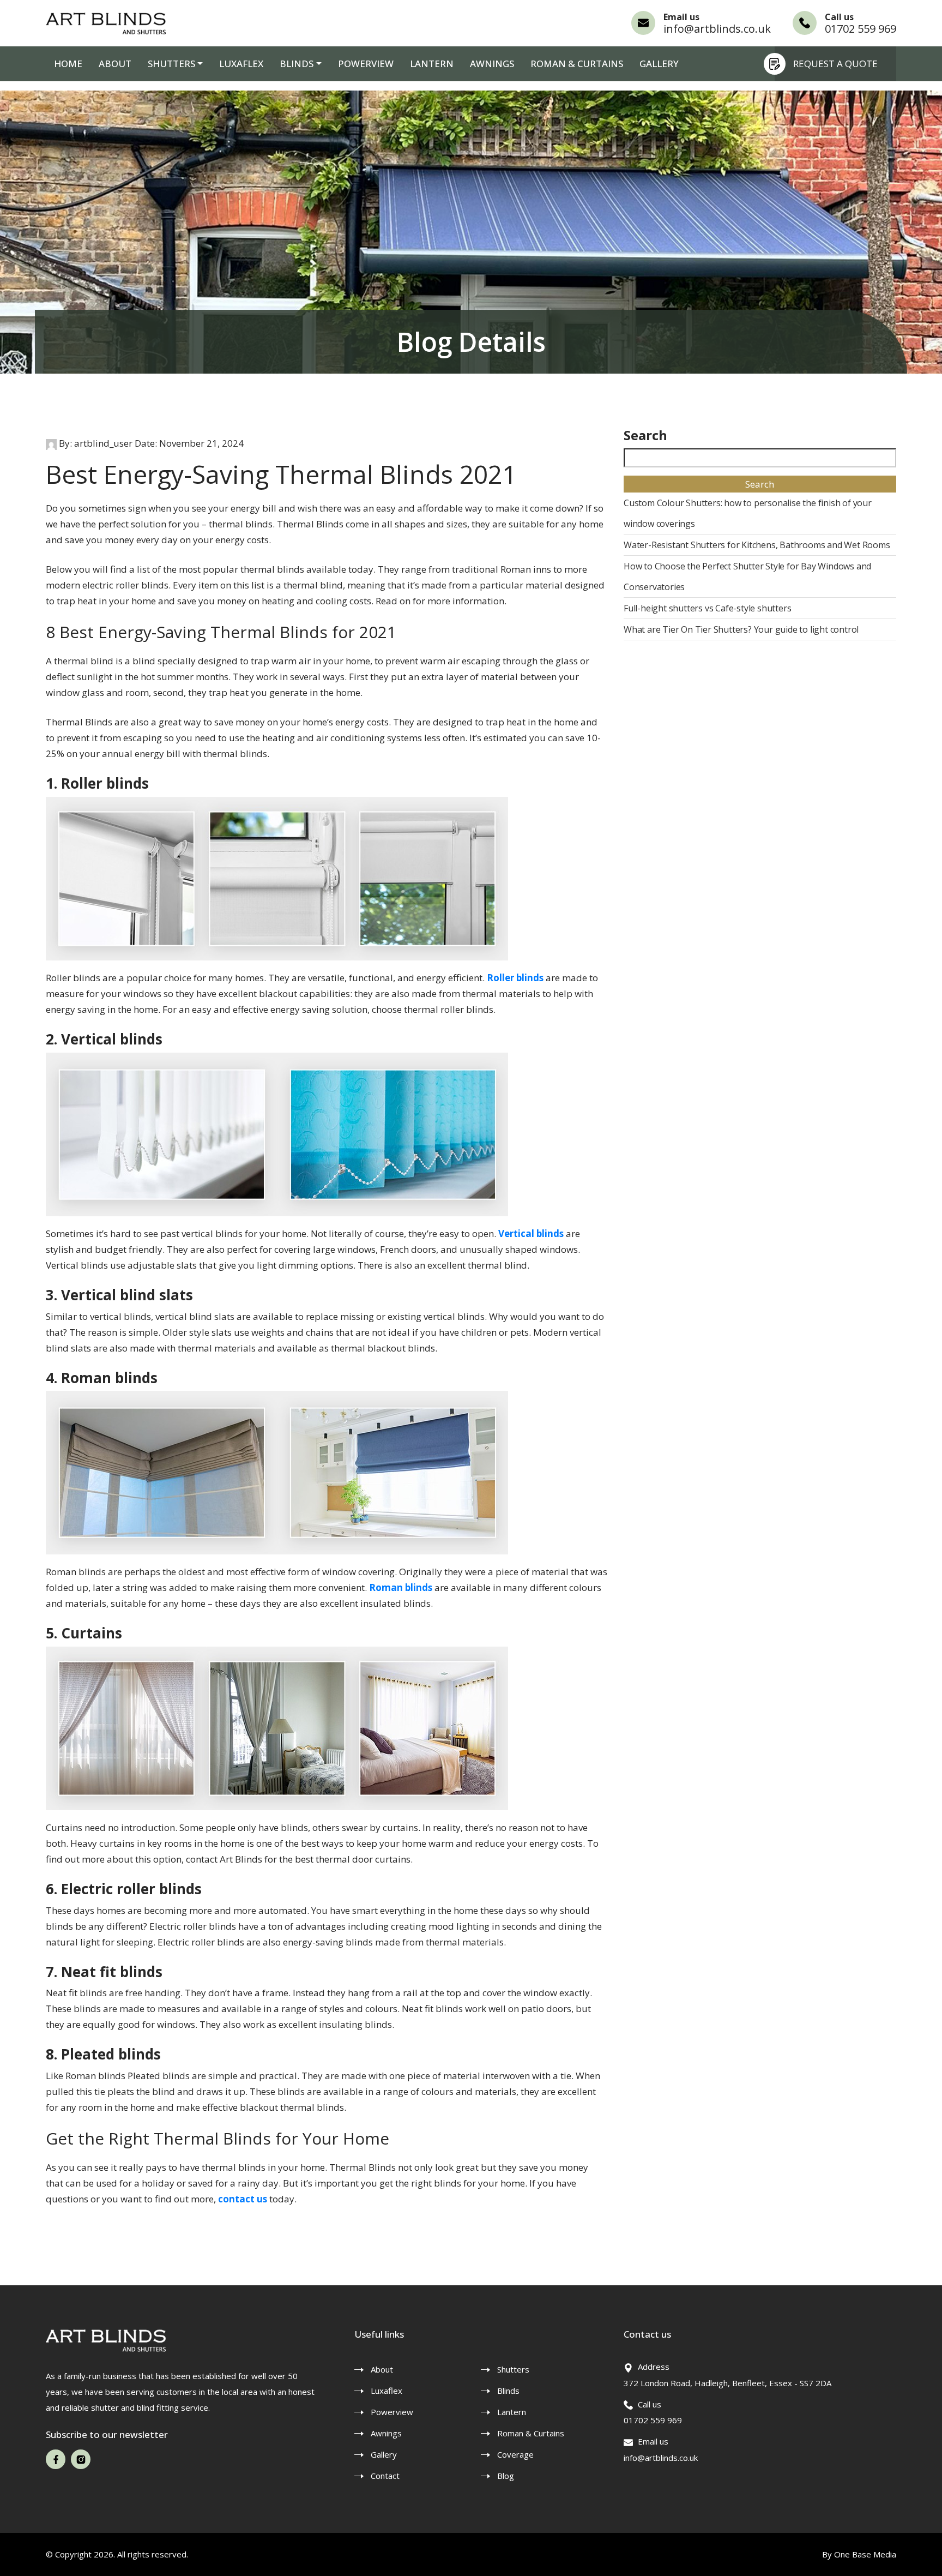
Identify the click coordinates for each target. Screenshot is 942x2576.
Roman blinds (401, 1587)
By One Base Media (859, 2554)
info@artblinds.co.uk (717, 29)
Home (68, 64)
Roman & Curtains (577, 64)
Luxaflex (241, 64)
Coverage (515, 2454)
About (115, 64)
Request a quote (835, 64)
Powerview (366, 64)
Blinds (508, 2391)
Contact (385, 2476)
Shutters (171, 64)
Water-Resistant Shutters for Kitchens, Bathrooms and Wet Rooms (757, 545)
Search (645, 435)
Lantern (432, 64)
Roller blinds (515, 978)
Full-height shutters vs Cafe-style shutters (707, 608)
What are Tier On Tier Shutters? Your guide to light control (741, 629)
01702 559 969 (861, 29)
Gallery (659, 64)
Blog (506, 2476)
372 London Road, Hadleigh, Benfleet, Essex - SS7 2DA (727, 2383)
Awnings (492, 64)
